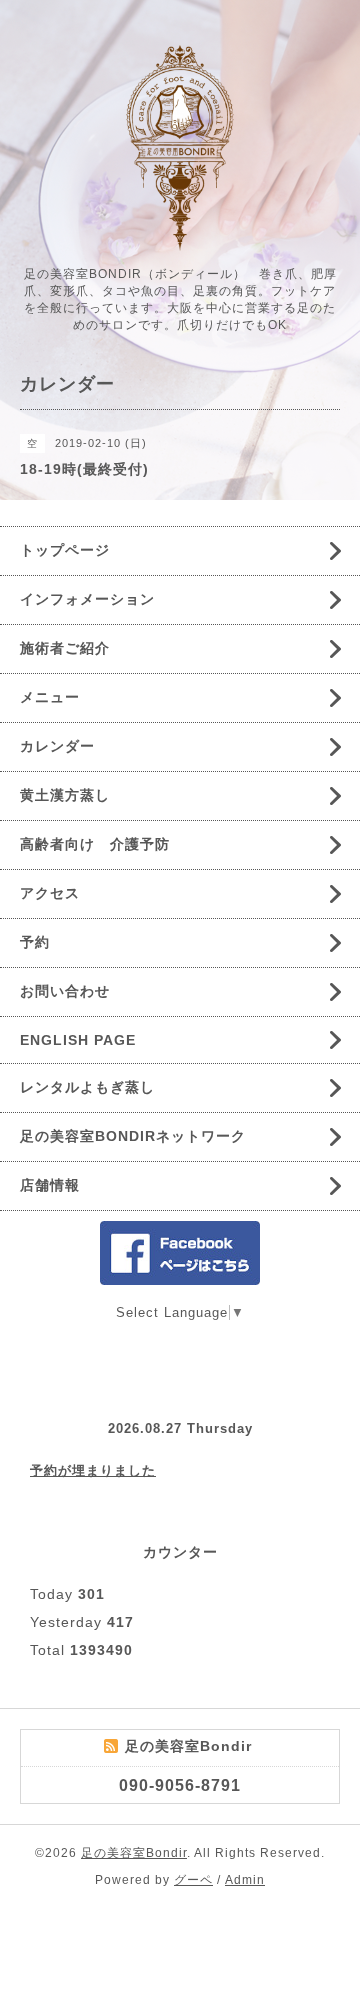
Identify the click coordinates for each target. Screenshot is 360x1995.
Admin (245, 1880)
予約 (35, 942)
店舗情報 (50, 1185)
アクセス (50, 893)
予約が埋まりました (93, 1470)
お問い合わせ (65, 991)
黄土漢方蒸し (65, 795)
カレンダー (57, 746)
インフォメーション (87, 599)
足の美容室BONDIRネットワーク (133, 1136)
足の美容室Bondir (134, 1853)
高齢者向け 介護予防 (95, 844)
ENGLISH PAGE (78, 1040)
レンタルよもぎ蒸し (87, 1087)
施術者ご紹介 (65, 648)
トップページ (65, 550)
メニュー (50, 697)
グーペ (193, 1880)
